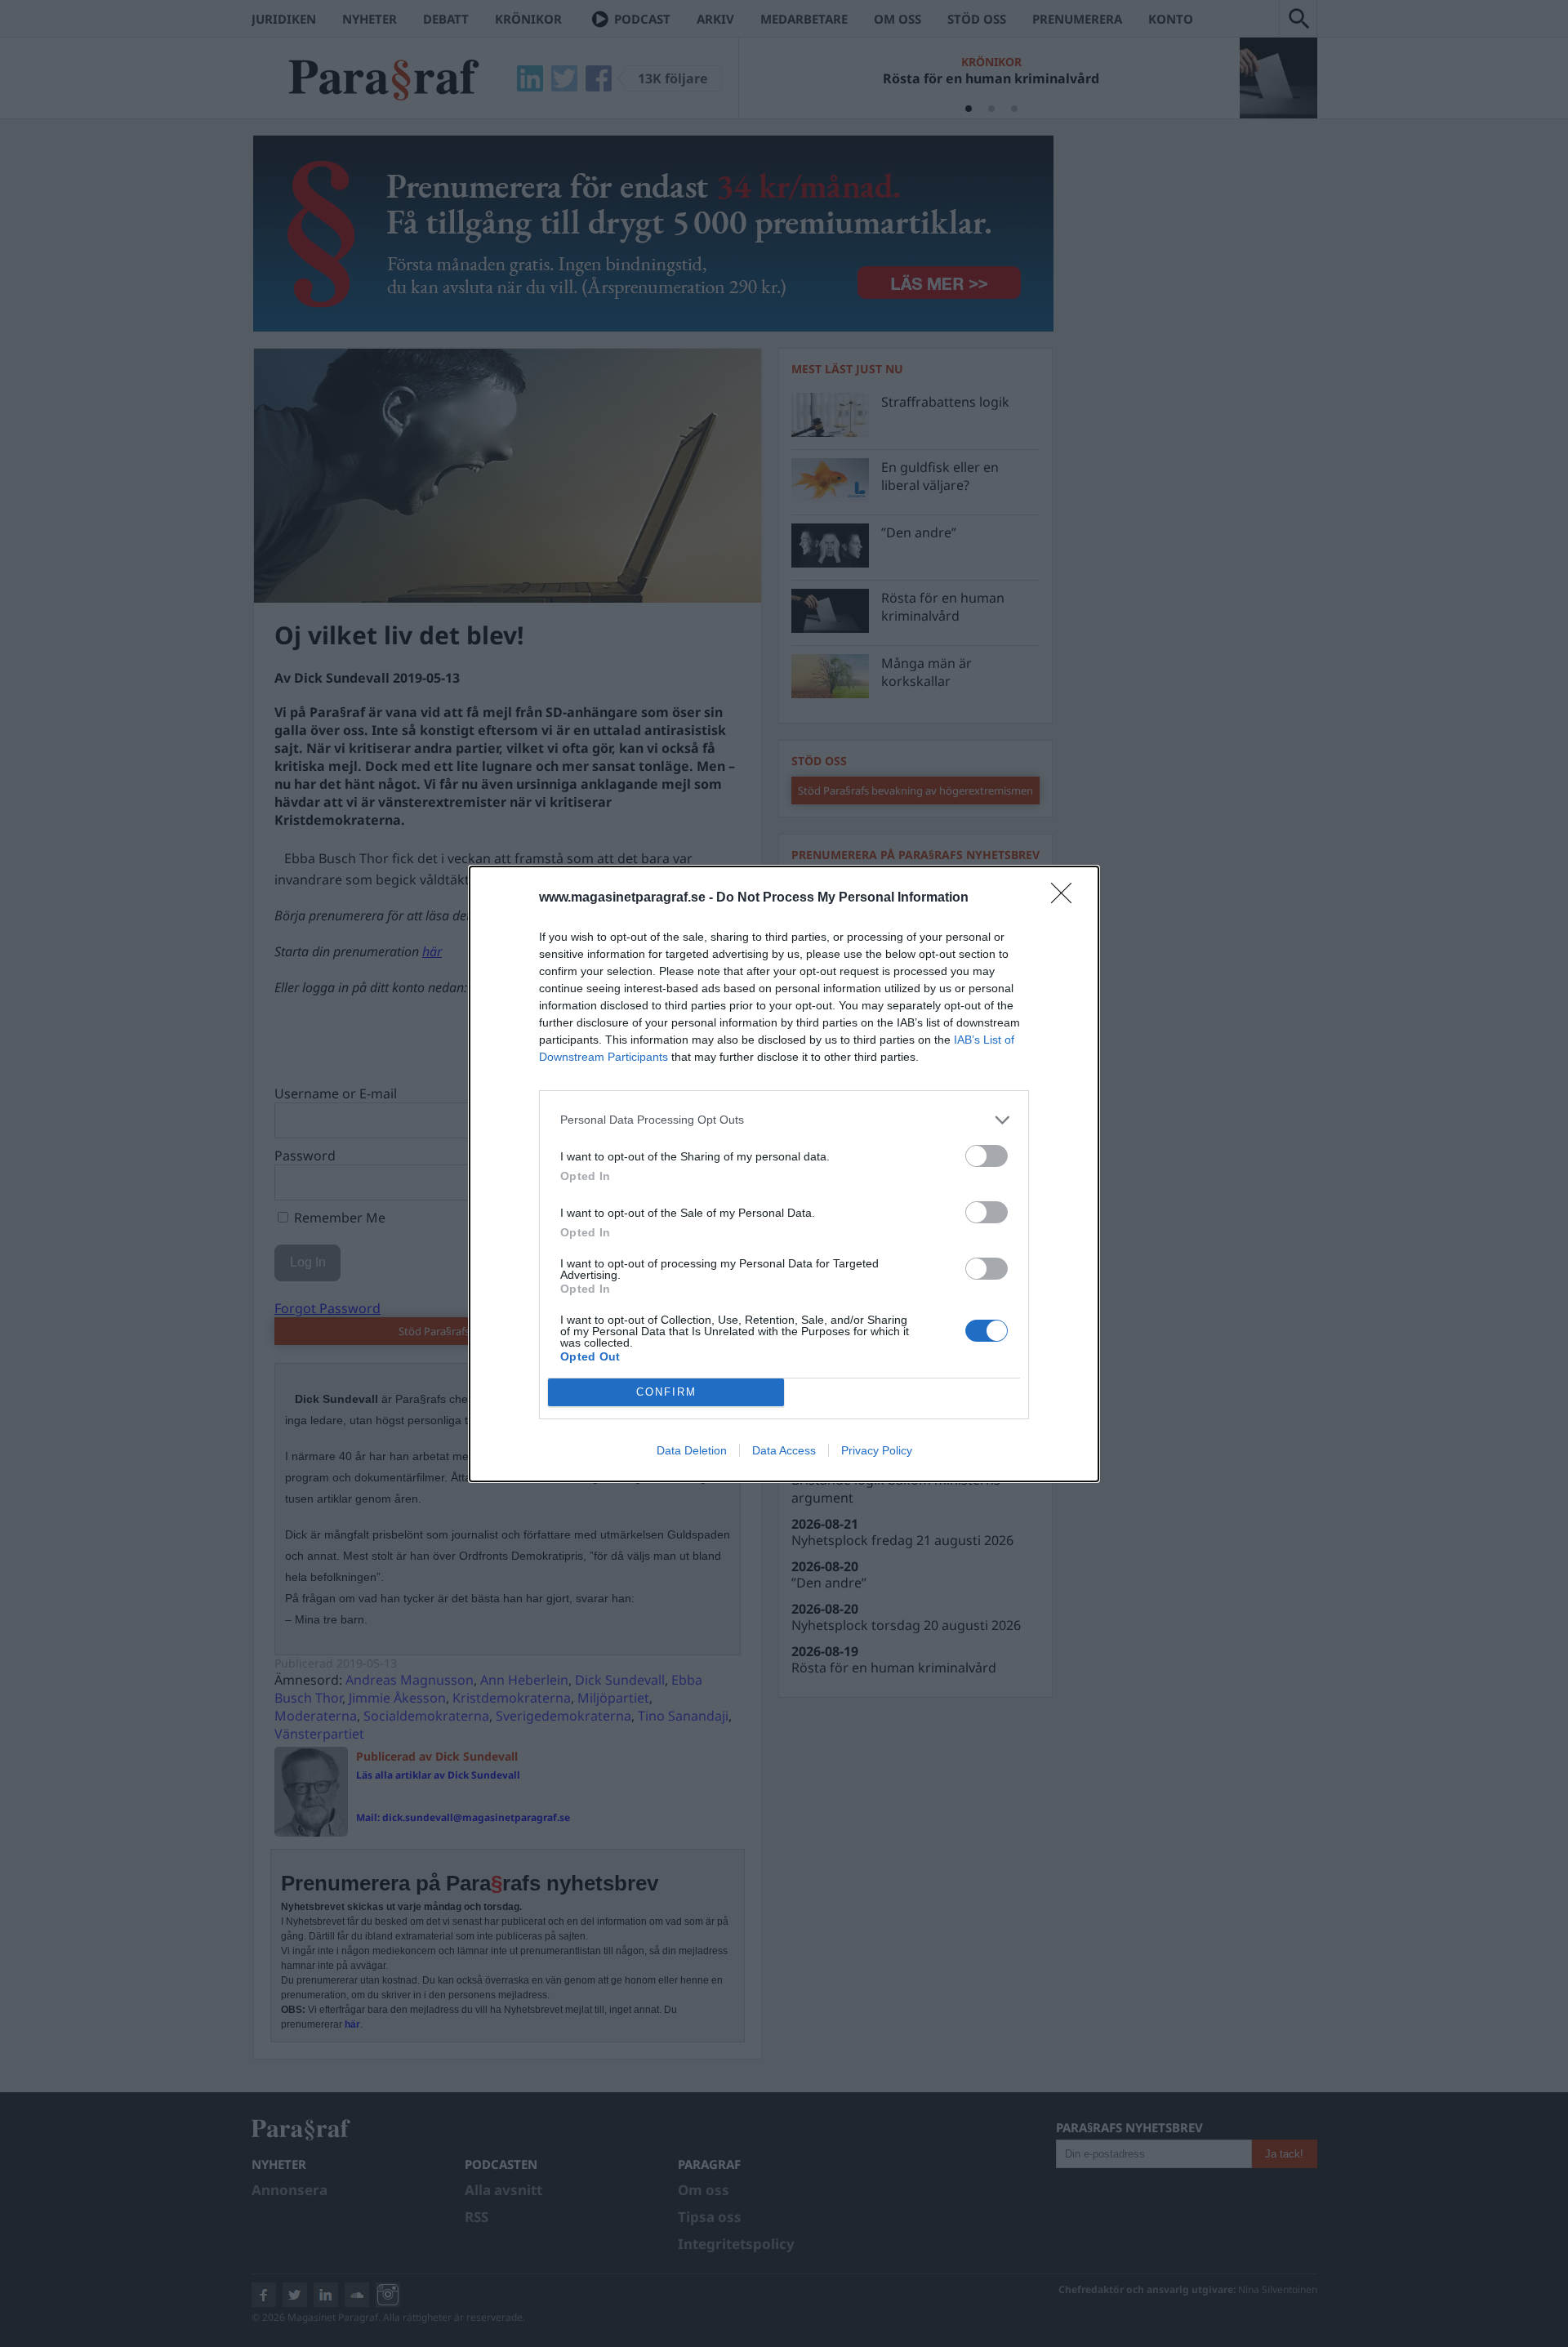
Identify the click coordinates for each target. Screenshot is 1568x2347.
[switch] (987, 1156)
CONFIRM (666, 1392)
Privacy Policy (877, 1450)
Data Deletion (692, 1450)
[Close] (1067, 898)
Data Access (784, 1450)
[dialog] (784, 1174)
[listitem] (784, 1120)
